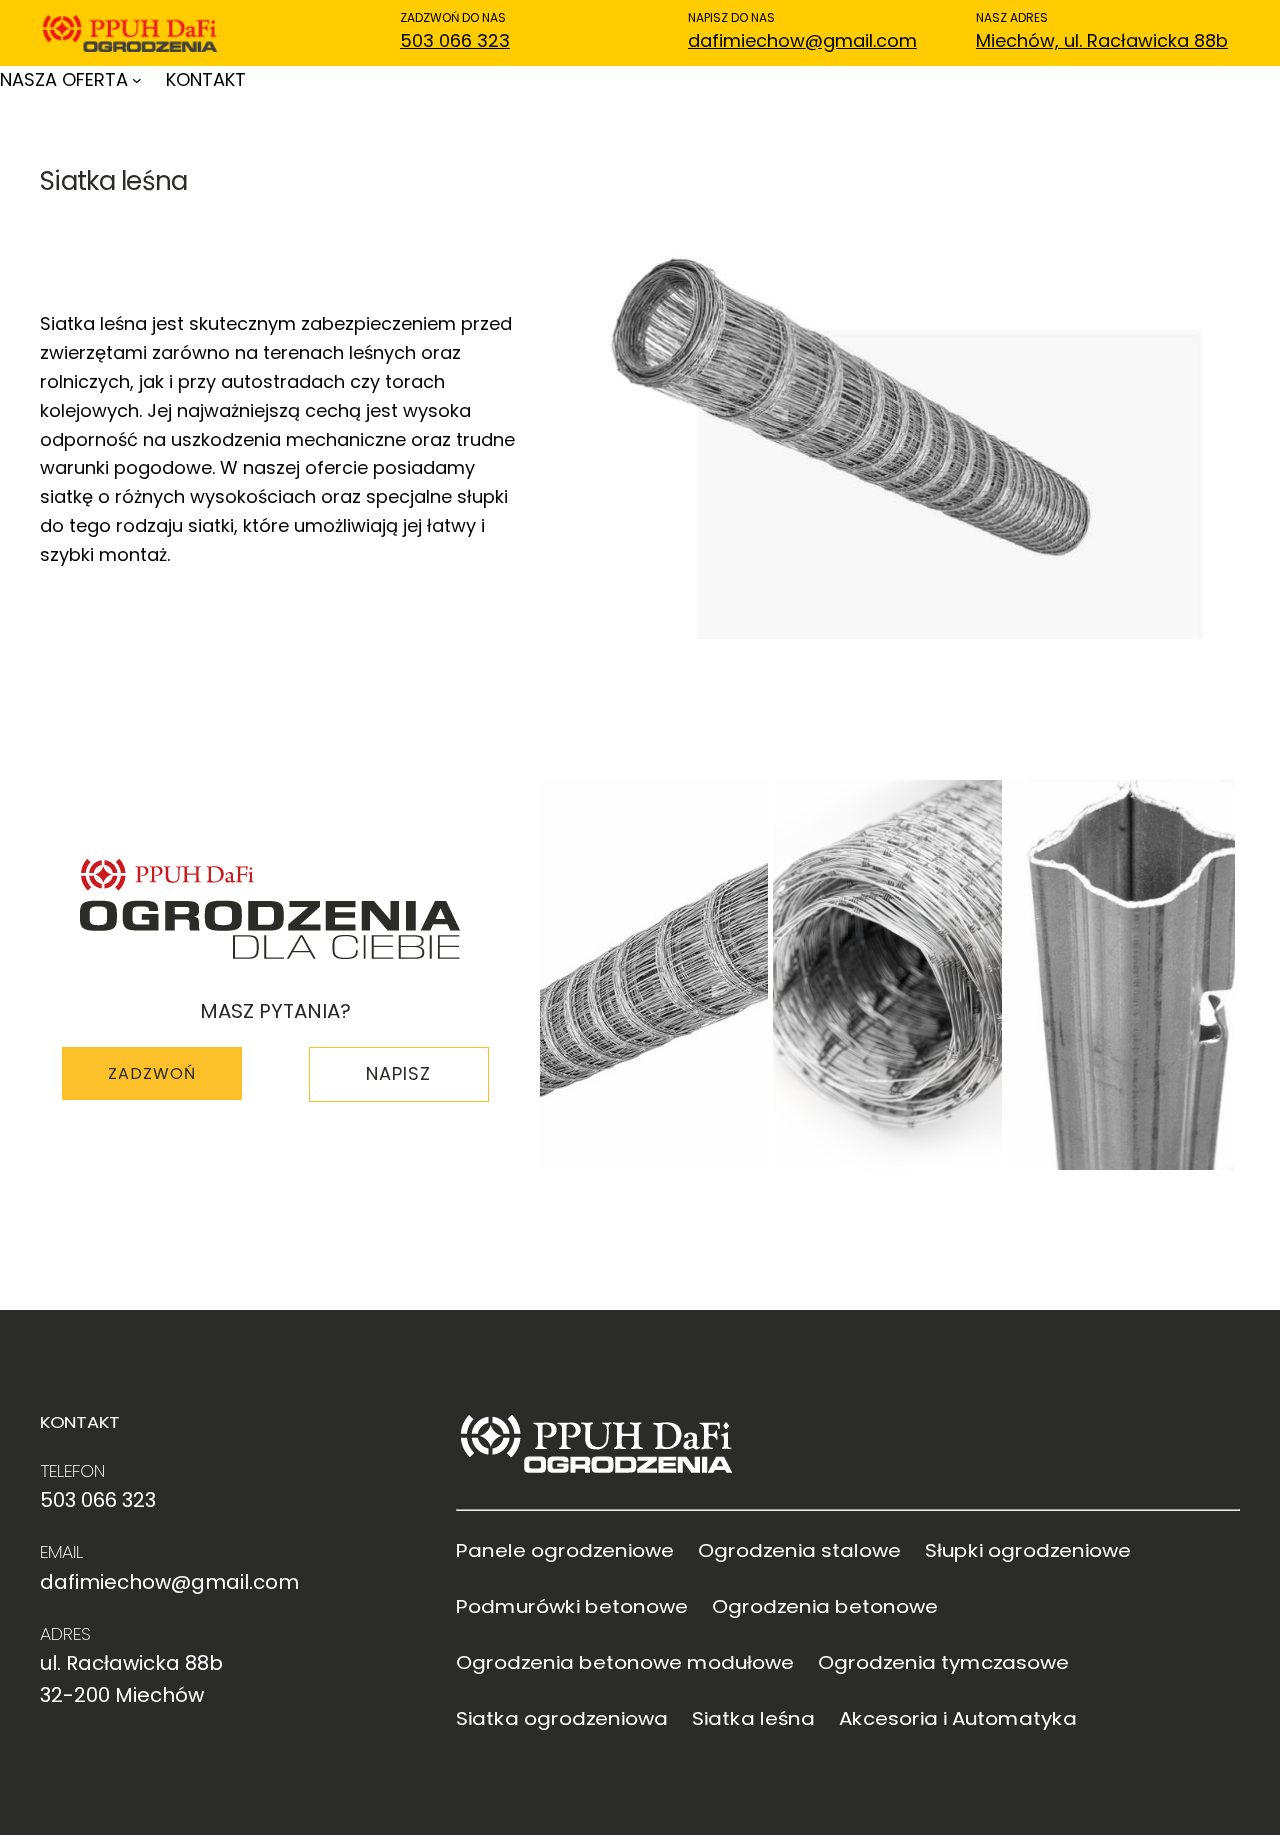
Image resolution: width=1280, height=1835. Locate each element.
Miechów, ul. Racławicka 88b (1102, 40)
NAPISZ (398, 1073)
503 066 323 (455, 40)
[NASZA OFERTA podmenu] (137, 80)
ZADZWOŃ (152, 1073)
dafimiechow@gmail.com (802, 40)
